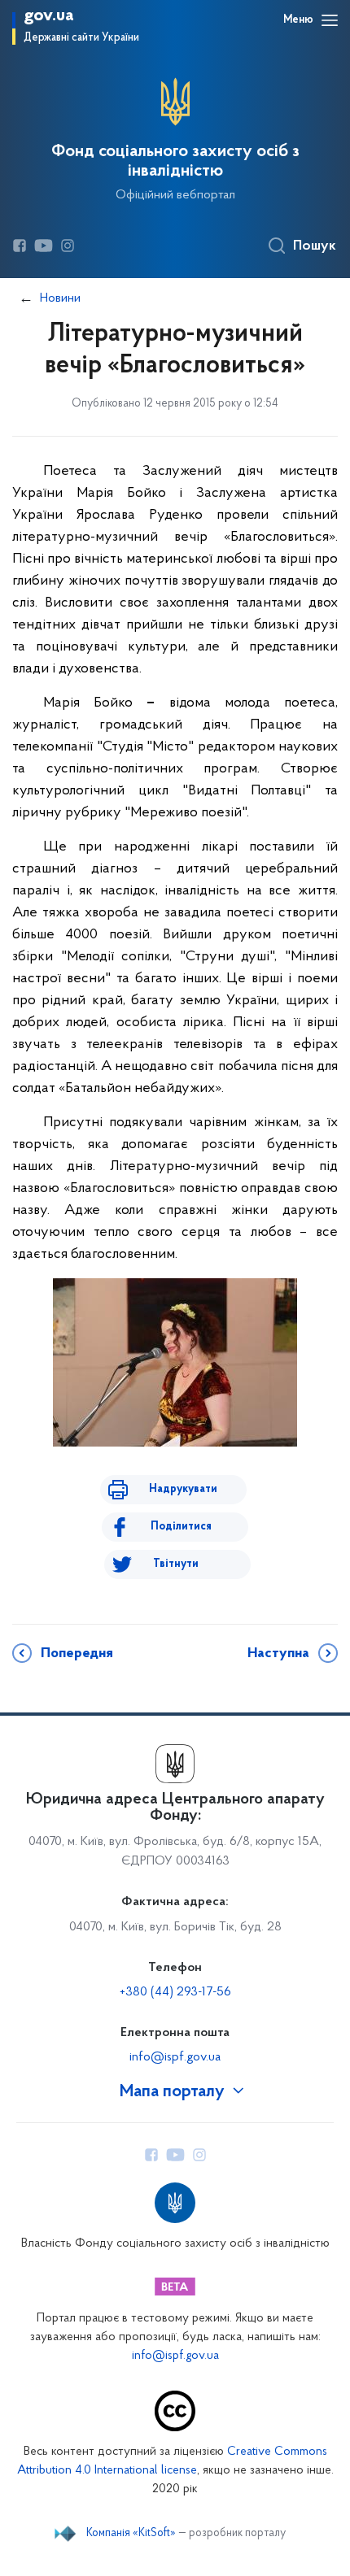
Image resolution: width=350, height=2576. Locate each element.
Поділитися (181, 1527)
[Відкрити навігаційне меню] (330, 20)
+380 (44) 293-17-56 (175, 1992)
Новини (60, 298)
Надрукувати (183, 1489)
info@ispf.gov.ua (175, 2057)
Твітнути (176, 1564)
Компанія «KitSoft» (131, 2534)
